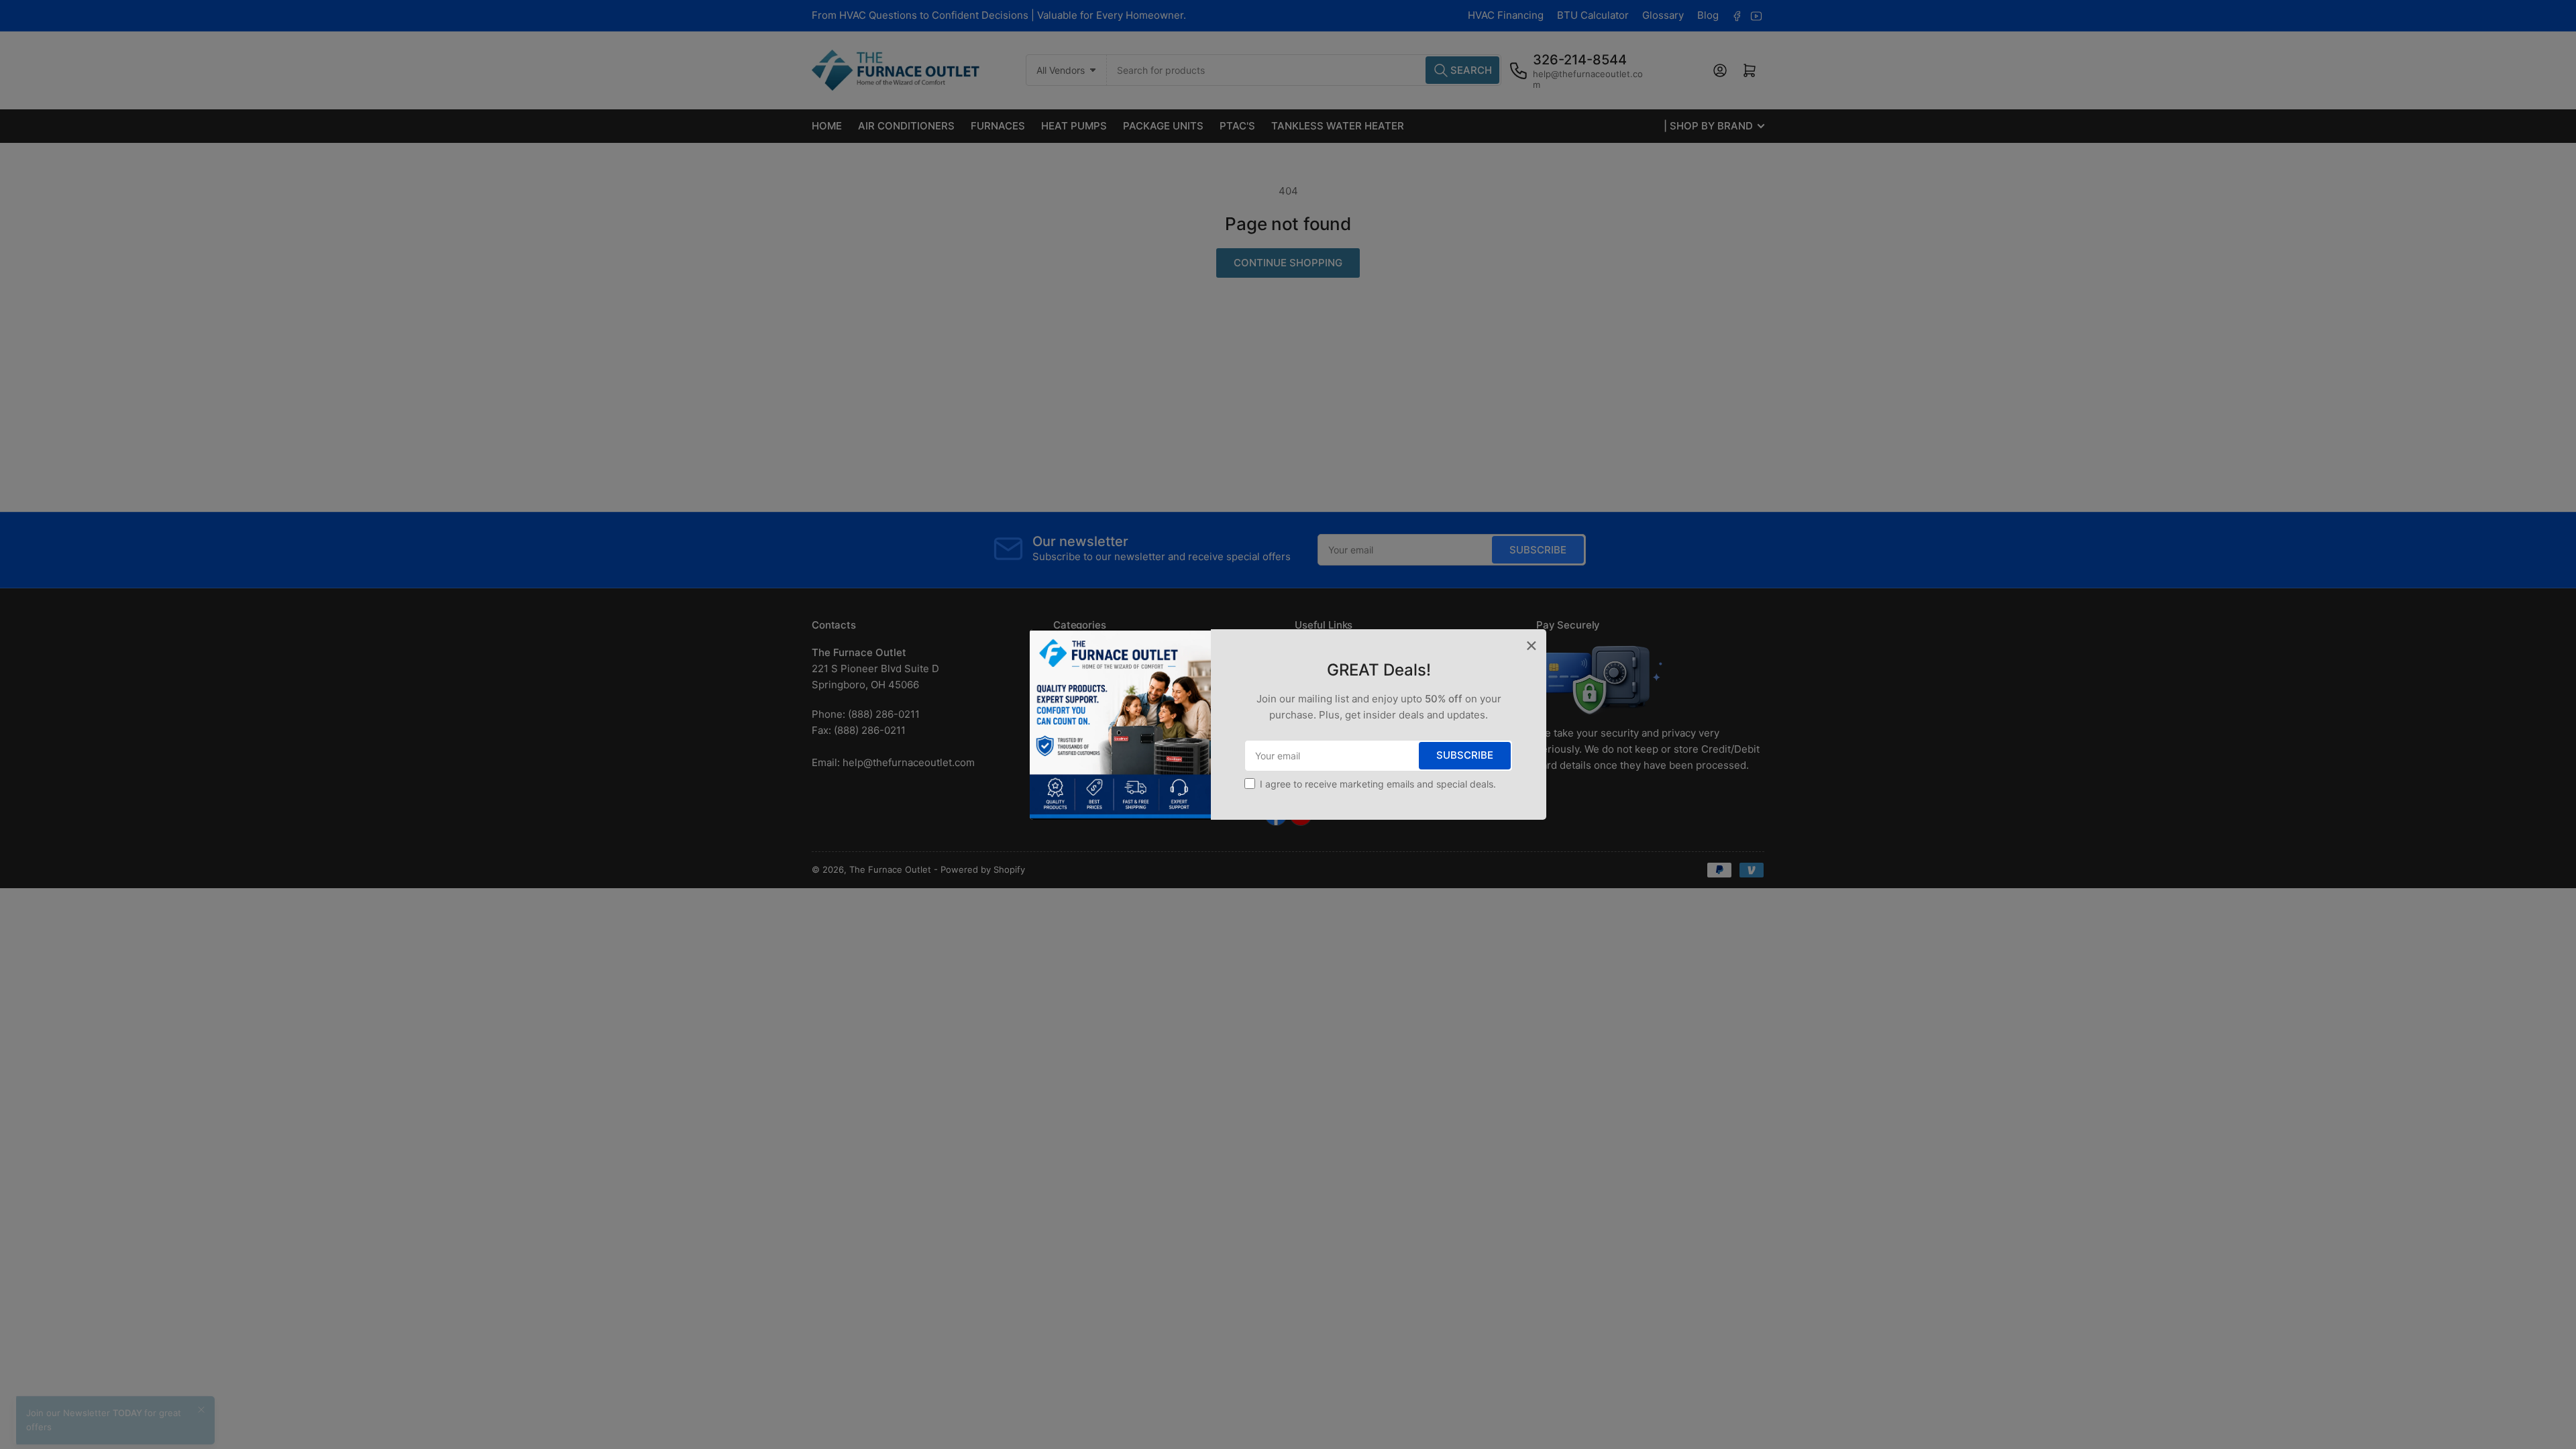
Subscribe (1465, 755)
